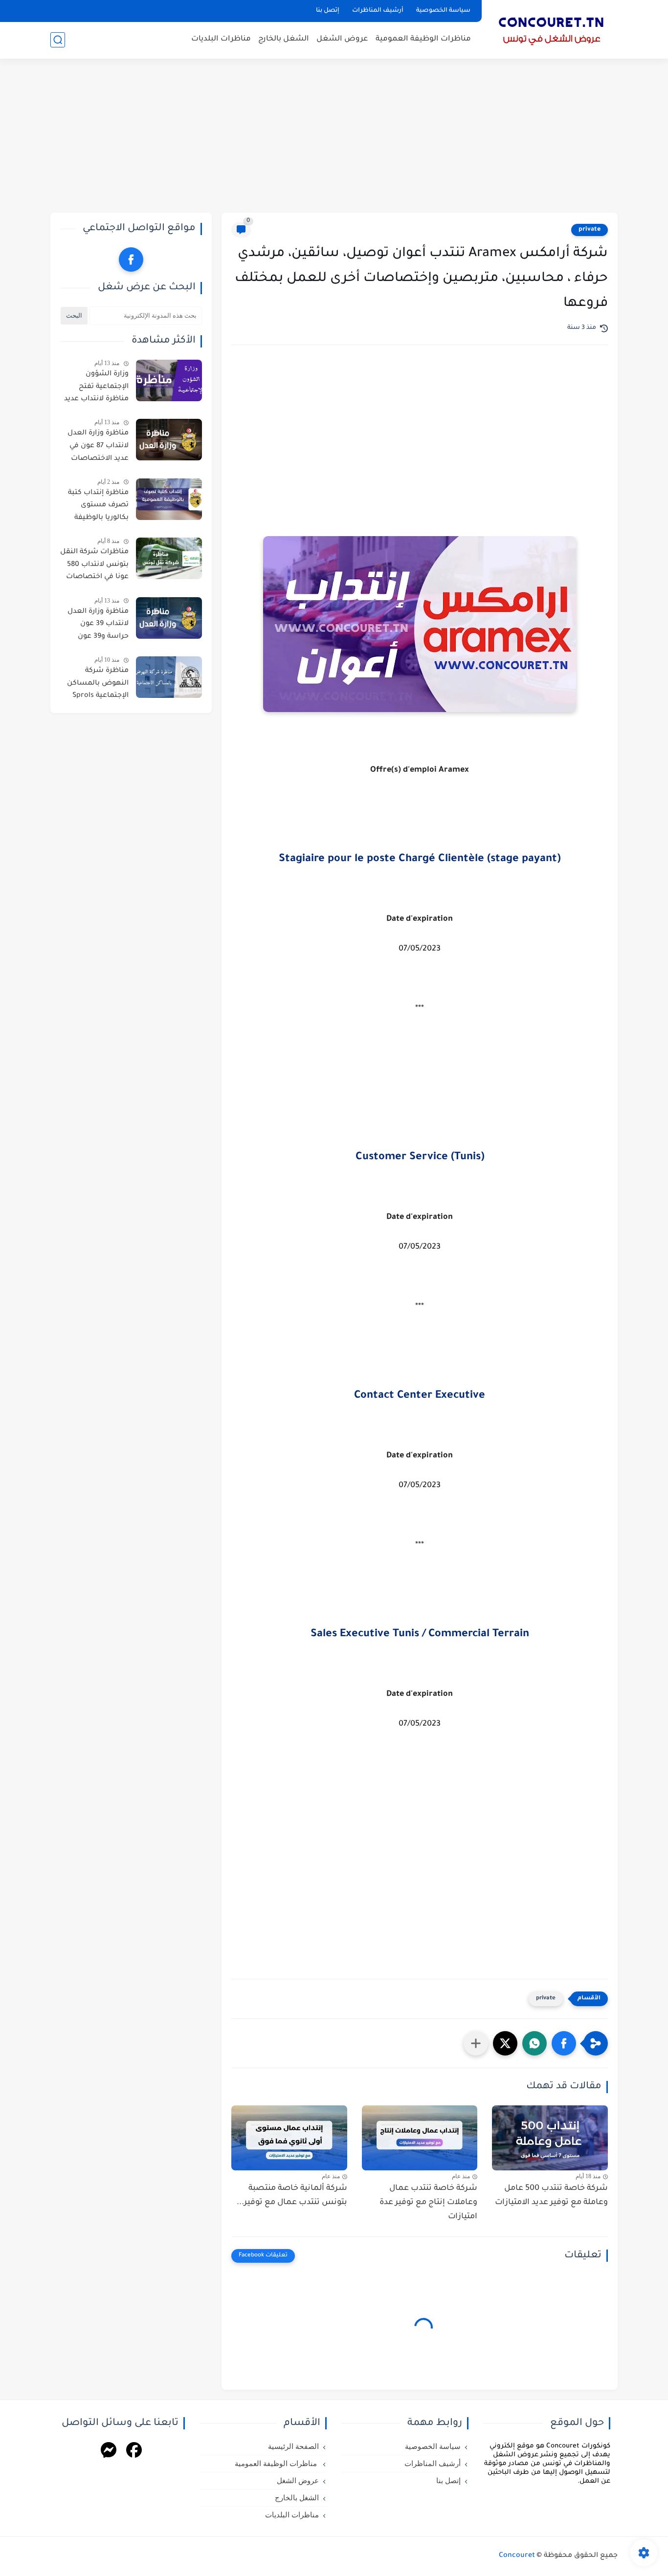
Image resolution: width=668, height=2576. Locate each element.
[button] (564, 2043)
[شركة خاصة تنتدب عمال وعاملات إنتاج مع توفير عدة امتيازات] (420, 2138)
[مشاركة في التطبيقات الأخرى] (476, 2043)
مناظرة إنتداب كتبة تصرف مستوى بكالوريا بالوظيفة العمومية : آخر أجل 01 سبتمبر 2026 (94, 507)
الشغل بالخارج (284, 39)
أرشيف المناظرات (378, 11)
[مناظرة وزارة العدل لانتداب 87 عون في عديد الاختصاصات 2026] (169, 440)
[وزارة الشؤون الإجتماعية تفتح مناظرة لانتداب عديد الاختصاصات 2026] (169, 380)
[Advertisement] (334, 137)
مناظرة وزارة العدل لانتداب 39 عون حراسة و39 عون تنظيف (98, 626)
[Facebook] (134, 2452)
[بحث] (58, 40)
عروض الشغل (342, 39)
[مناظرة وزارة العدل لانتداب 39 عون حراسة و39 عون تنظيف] (169, 618)
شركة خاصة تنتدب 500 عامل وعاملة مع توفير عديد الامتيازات (551, 2196)
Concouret (517, 2556)
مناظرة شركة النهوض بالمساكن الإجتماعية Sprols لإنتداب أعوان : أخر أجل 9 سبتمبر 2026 (97, 685)
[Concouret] (552, 28)
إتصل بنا (328, 11)
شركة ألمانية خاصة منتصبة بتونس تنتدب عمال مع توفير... (292, 2196)
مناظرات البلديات (221, 39)
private (590, 230)
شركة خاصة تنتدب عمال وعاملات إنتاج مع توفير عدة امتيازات (428, 2203)
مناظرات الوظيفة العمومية (423, 39)
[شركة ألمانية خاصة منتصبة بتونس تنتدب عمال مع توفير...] (289, 2138)
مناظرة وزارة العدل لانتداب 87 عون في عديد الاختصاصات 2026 (98, 448)
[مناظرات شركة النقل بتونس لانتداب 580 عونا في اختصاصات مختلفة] (169, 558)
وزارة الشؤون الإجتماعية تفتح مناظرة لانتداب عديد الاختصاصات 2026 (96, 389)
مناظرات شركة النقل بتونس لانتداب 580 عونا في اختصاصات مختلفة (94, 566)
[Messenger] (109, 2452)
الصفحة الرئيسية (293, 2446)
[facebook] (131, 260)
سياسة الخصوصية (443, 11)
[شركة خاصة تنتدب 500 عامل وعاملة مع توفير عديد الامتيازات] (550, 2138)
